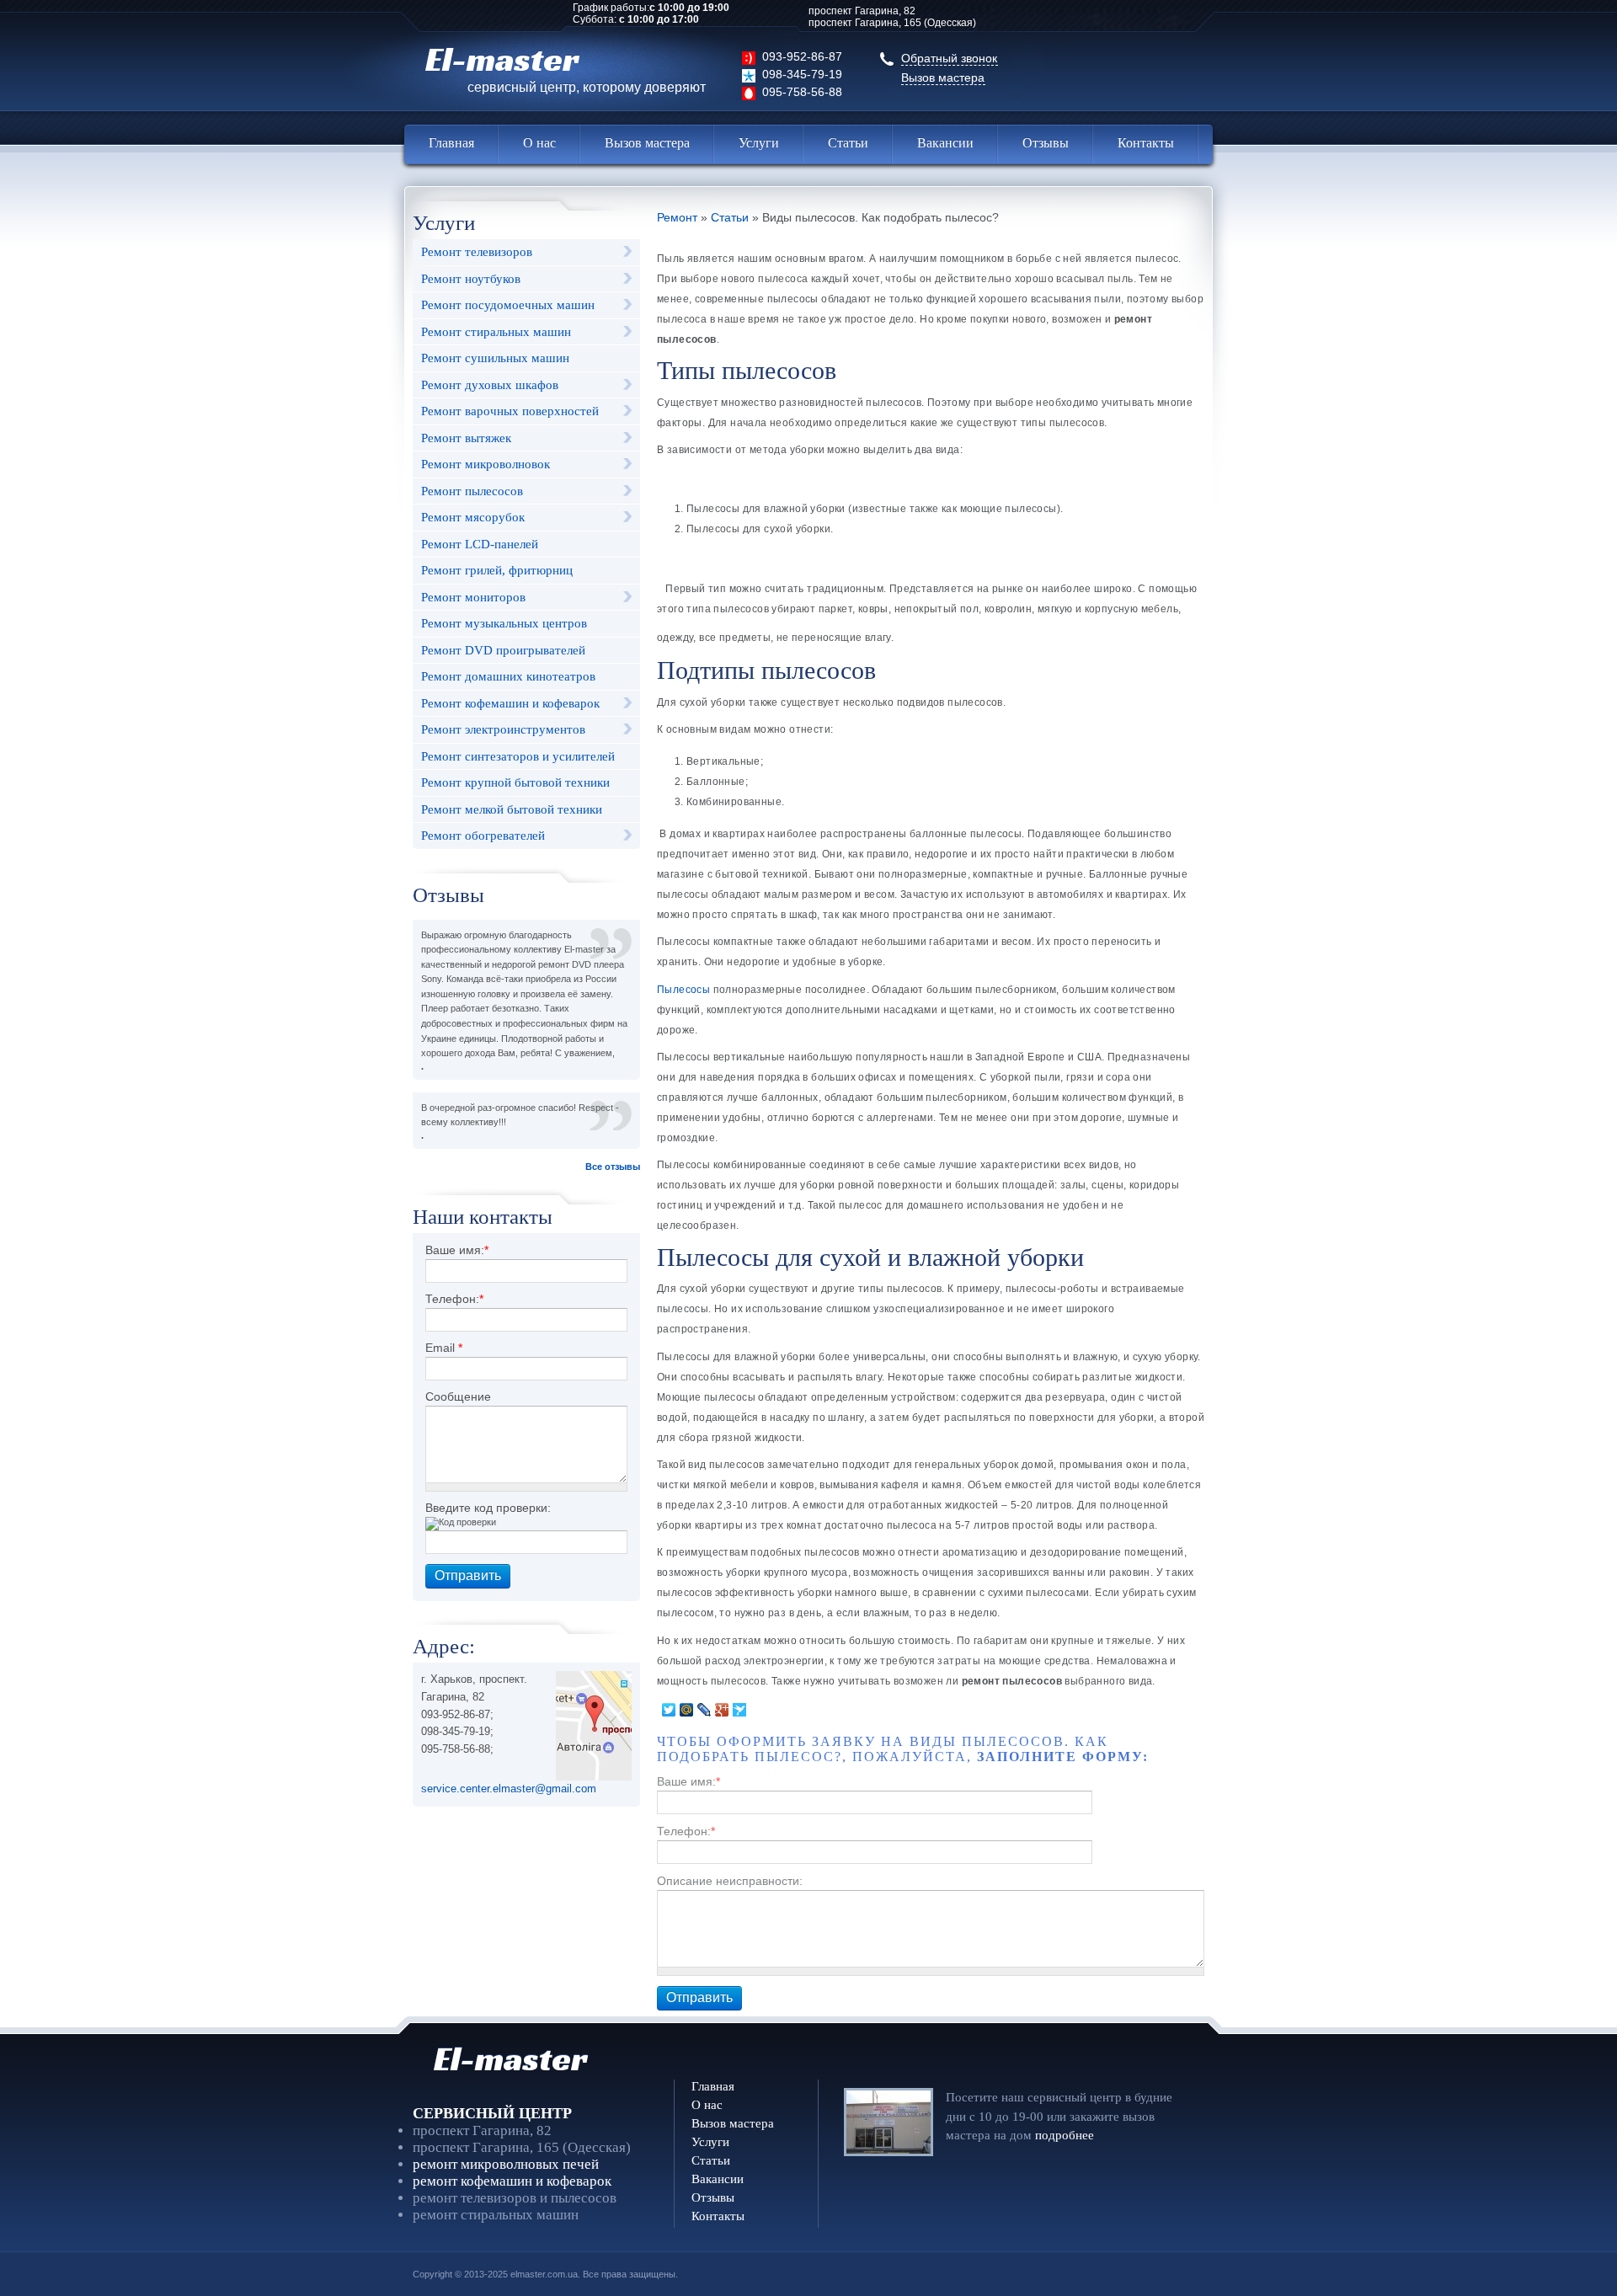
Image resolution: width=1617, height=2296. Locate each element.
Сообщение (458, 1396)
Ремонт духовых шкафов (490, 385)
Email (444, 1348)
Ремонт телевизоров (477, 252)
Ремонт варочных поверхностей (510, 411)
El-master (566, 66)
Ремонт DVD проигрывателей (503, 650)
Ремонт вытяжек (466, 438)
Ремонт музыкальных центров (504, 623)
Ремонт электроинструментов (503, 729)
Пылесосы (685, 990)
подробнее (1065, 2135)
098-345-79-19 (802, 74)
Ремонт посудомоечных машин (508, 305)
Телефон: (454, 1299)
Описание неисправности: (730, 1881)
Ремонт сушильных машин (495, 358)
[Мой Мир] (687, 1710)
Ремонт (677, 218)
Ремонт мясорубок (473, 517)
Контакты (1146, 143)
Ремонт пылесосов (472, 491)
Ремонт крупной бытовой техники (515, 782)
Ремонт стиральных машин (496, 332)
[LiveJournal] (704, 1710)
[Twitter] (669, 1710)
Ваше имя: (457, 1250)
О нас (539, 143)
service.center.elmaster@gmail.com (509, 1789)
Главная (451, 143)
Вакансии (945, 143)
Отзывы (1046, 143)
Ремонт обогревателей (483, 836)
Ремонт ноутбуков (471, 279)
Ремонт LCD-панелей (480, 544)
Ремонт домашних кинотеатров (508, 676)
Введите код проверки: (488, 1508)
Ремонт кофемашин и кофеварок (510, 703)
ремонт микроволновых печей (506, 2164)
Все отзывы (613, 1167)
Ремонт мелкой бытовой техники (512, 809)
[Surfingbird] (740, 1710)
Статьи (848, 143)
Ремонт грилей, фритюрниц (497, 570)
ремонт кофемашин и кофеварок (512, 2181)
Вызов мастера (943, 77)
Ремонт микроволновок (486, 464)
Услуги (759, 143)
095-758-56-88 (802, 92)
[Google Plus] (722, 1710)
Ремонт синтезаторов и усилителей (518, 756)
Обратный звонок (949, 58)
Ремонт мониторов (473, 597)
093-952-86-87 (802, 56)
